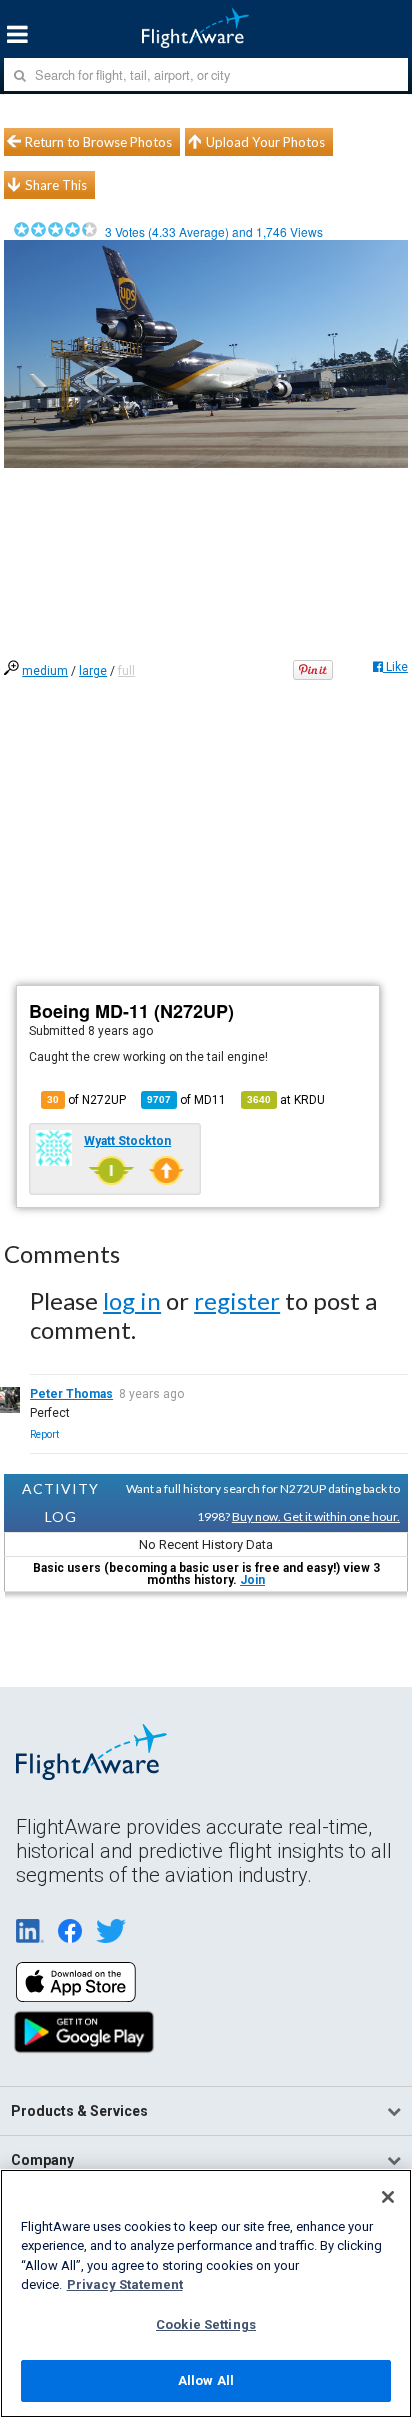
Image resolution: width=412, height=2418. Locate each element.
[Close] (388, 2197)
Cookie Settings (206, 2324)
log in (132, 1300)
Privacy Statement (125, 2284)
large (93, 671)
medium (45, 671)
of (186, 1100)
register (237, 1300)
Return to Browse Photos (98, 142)
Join (252, 1580)
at (286, 1100)
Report (44, 1434)
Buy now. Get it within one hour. (316, 1516)
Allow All (206, 2380)
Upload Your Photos (265, 142)
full (126, 671)
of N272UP (86, 1100)
